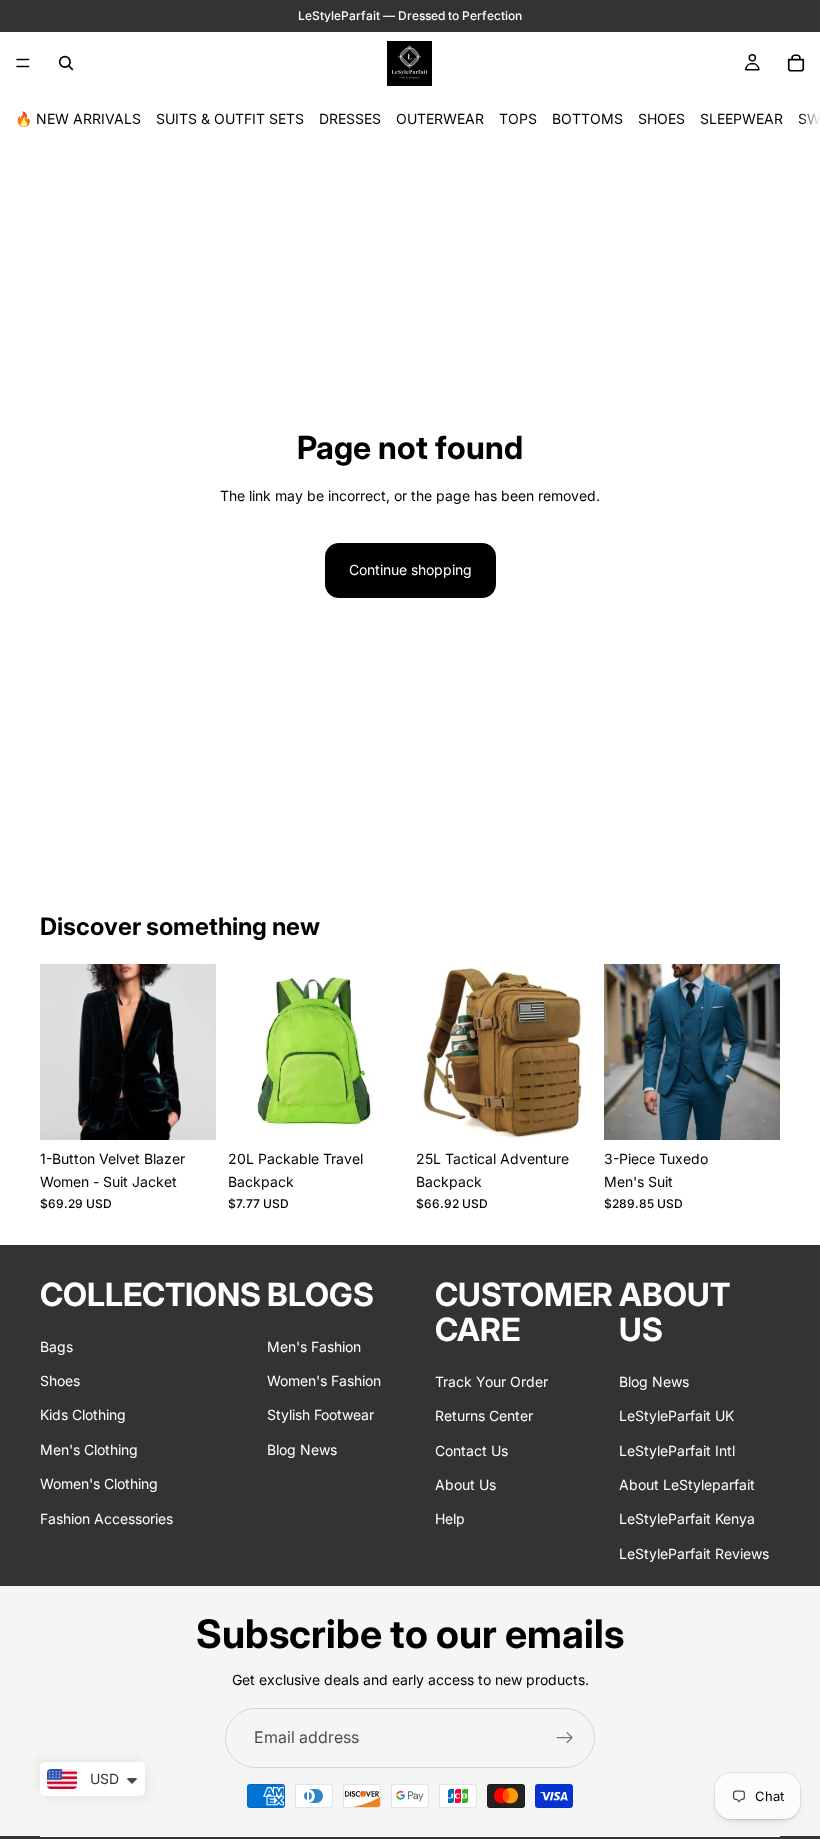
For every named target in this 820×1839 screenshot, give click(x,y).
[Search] (66, 63)
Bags (56, 1345)
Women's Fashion (324, 1380)
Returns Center (484, 1415)
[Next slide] (194, 1052)
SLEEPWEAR (741, 118)
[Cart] (796, 63)
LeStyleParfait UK (676, 1415)
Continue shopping (410, 569)
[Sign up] (565, 1738)
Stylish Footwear (320, 1414)
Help (450, 1518)
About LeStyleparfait (687, 1484)
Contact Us (471, 1449)
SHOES (661, 118)
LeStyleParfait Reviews (694, 1553)
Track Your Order (491, 1381)
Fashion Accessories (106, 1517)
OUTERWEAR (440, 118)
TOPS (518, 118)
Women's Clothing (99, 1483)
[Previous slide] (62, 1052)
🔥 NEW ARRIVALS (78, 118)
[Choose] (185, 1109)
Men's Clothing (89, 1449)
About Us (465, 1484)
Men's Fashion (314, 1345)
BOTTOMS (587, 118)
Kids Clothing (83, 1414)
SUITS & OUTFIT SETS (230, 118)
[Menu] (23, 63)
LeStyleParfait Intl (677, 1449)
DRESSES (350, 118)
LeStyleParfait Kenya (687, 1518)
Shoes (60, 1380)
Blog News (302, 1449)
